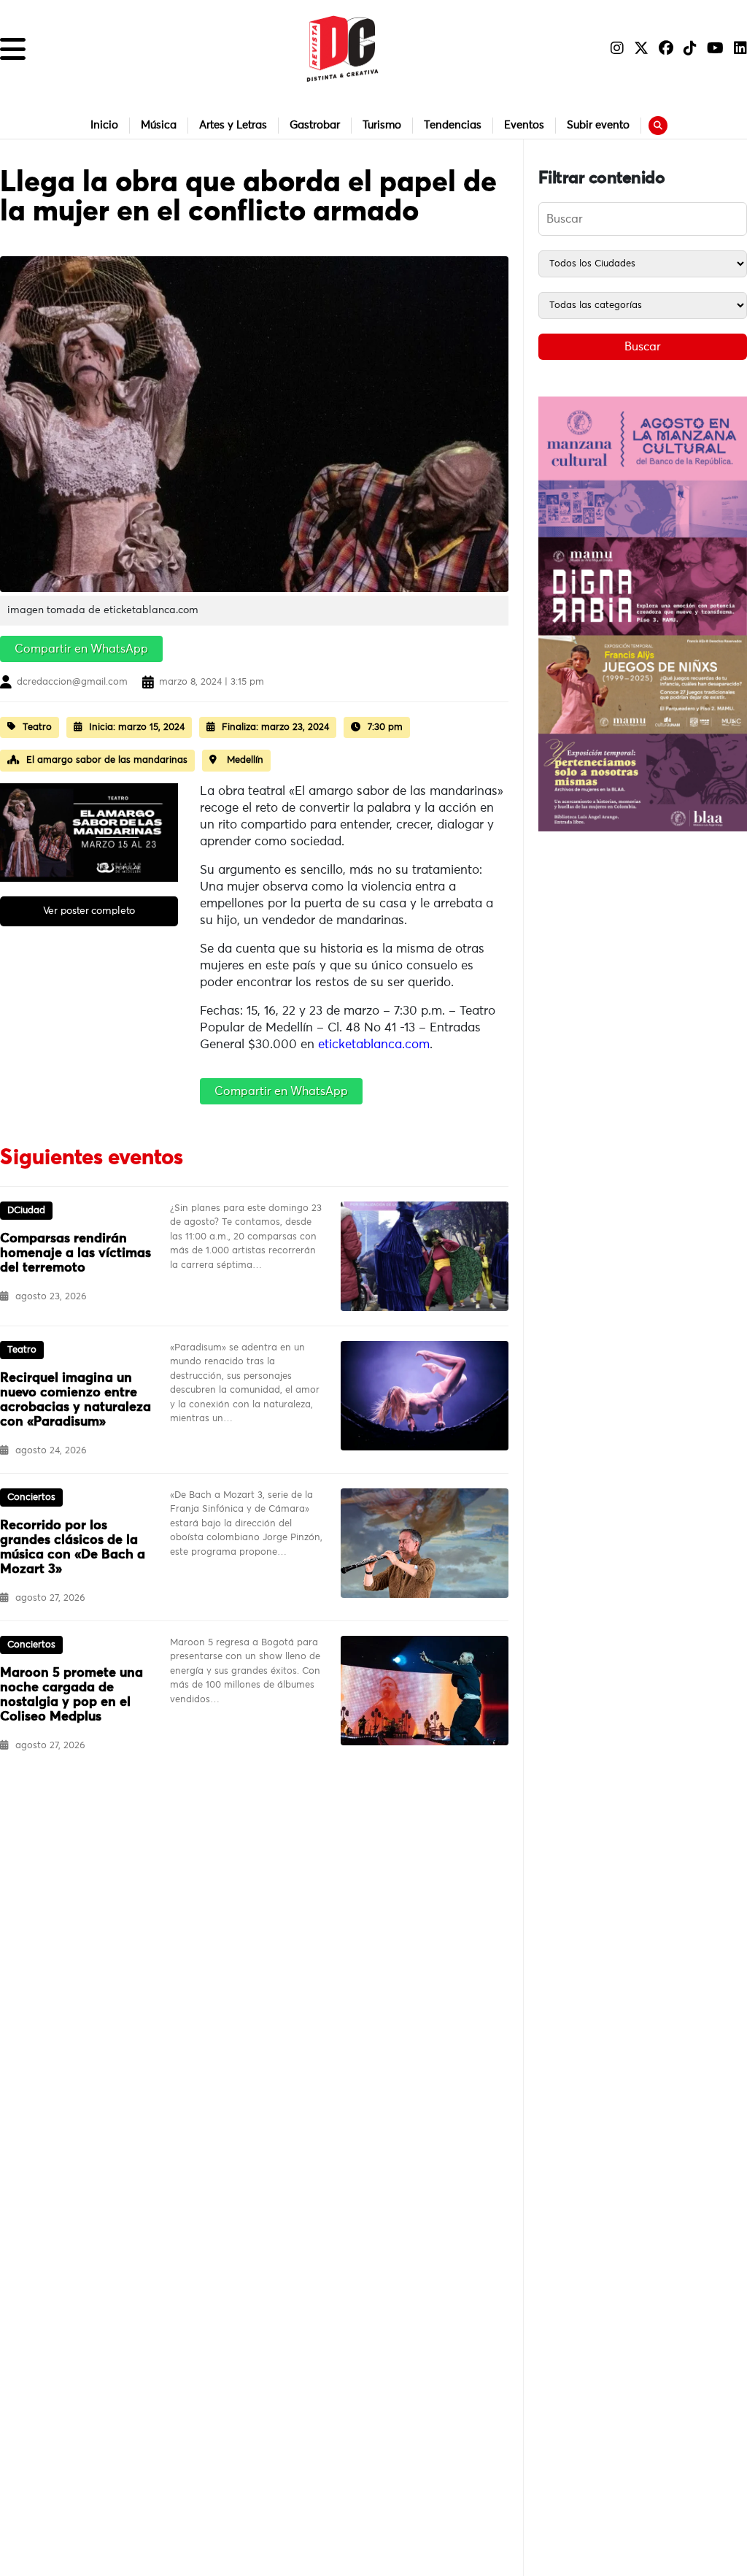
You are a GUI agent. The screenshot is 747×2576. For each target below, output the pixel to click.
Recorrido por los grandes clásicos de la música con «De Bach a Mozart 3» (73, 1547)
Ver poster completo (89, 911)
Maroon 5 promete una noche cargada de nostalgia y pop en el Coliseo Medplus (71, 1695)
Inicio (104, 125)
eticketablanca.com (374, 1045)
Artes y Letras (233, 125)
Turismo (382, 125)
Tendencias (453, 125)
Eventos (524, 125)
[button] (13, 49)
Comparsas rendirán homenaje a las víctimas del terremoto (76, 1253)
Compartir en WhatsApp (81, 649)
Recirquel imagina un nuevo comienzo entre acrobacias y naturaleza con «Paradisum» (76, 1400)
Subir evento (598, 125)
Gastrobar (315, 125)
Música (159, 125)
